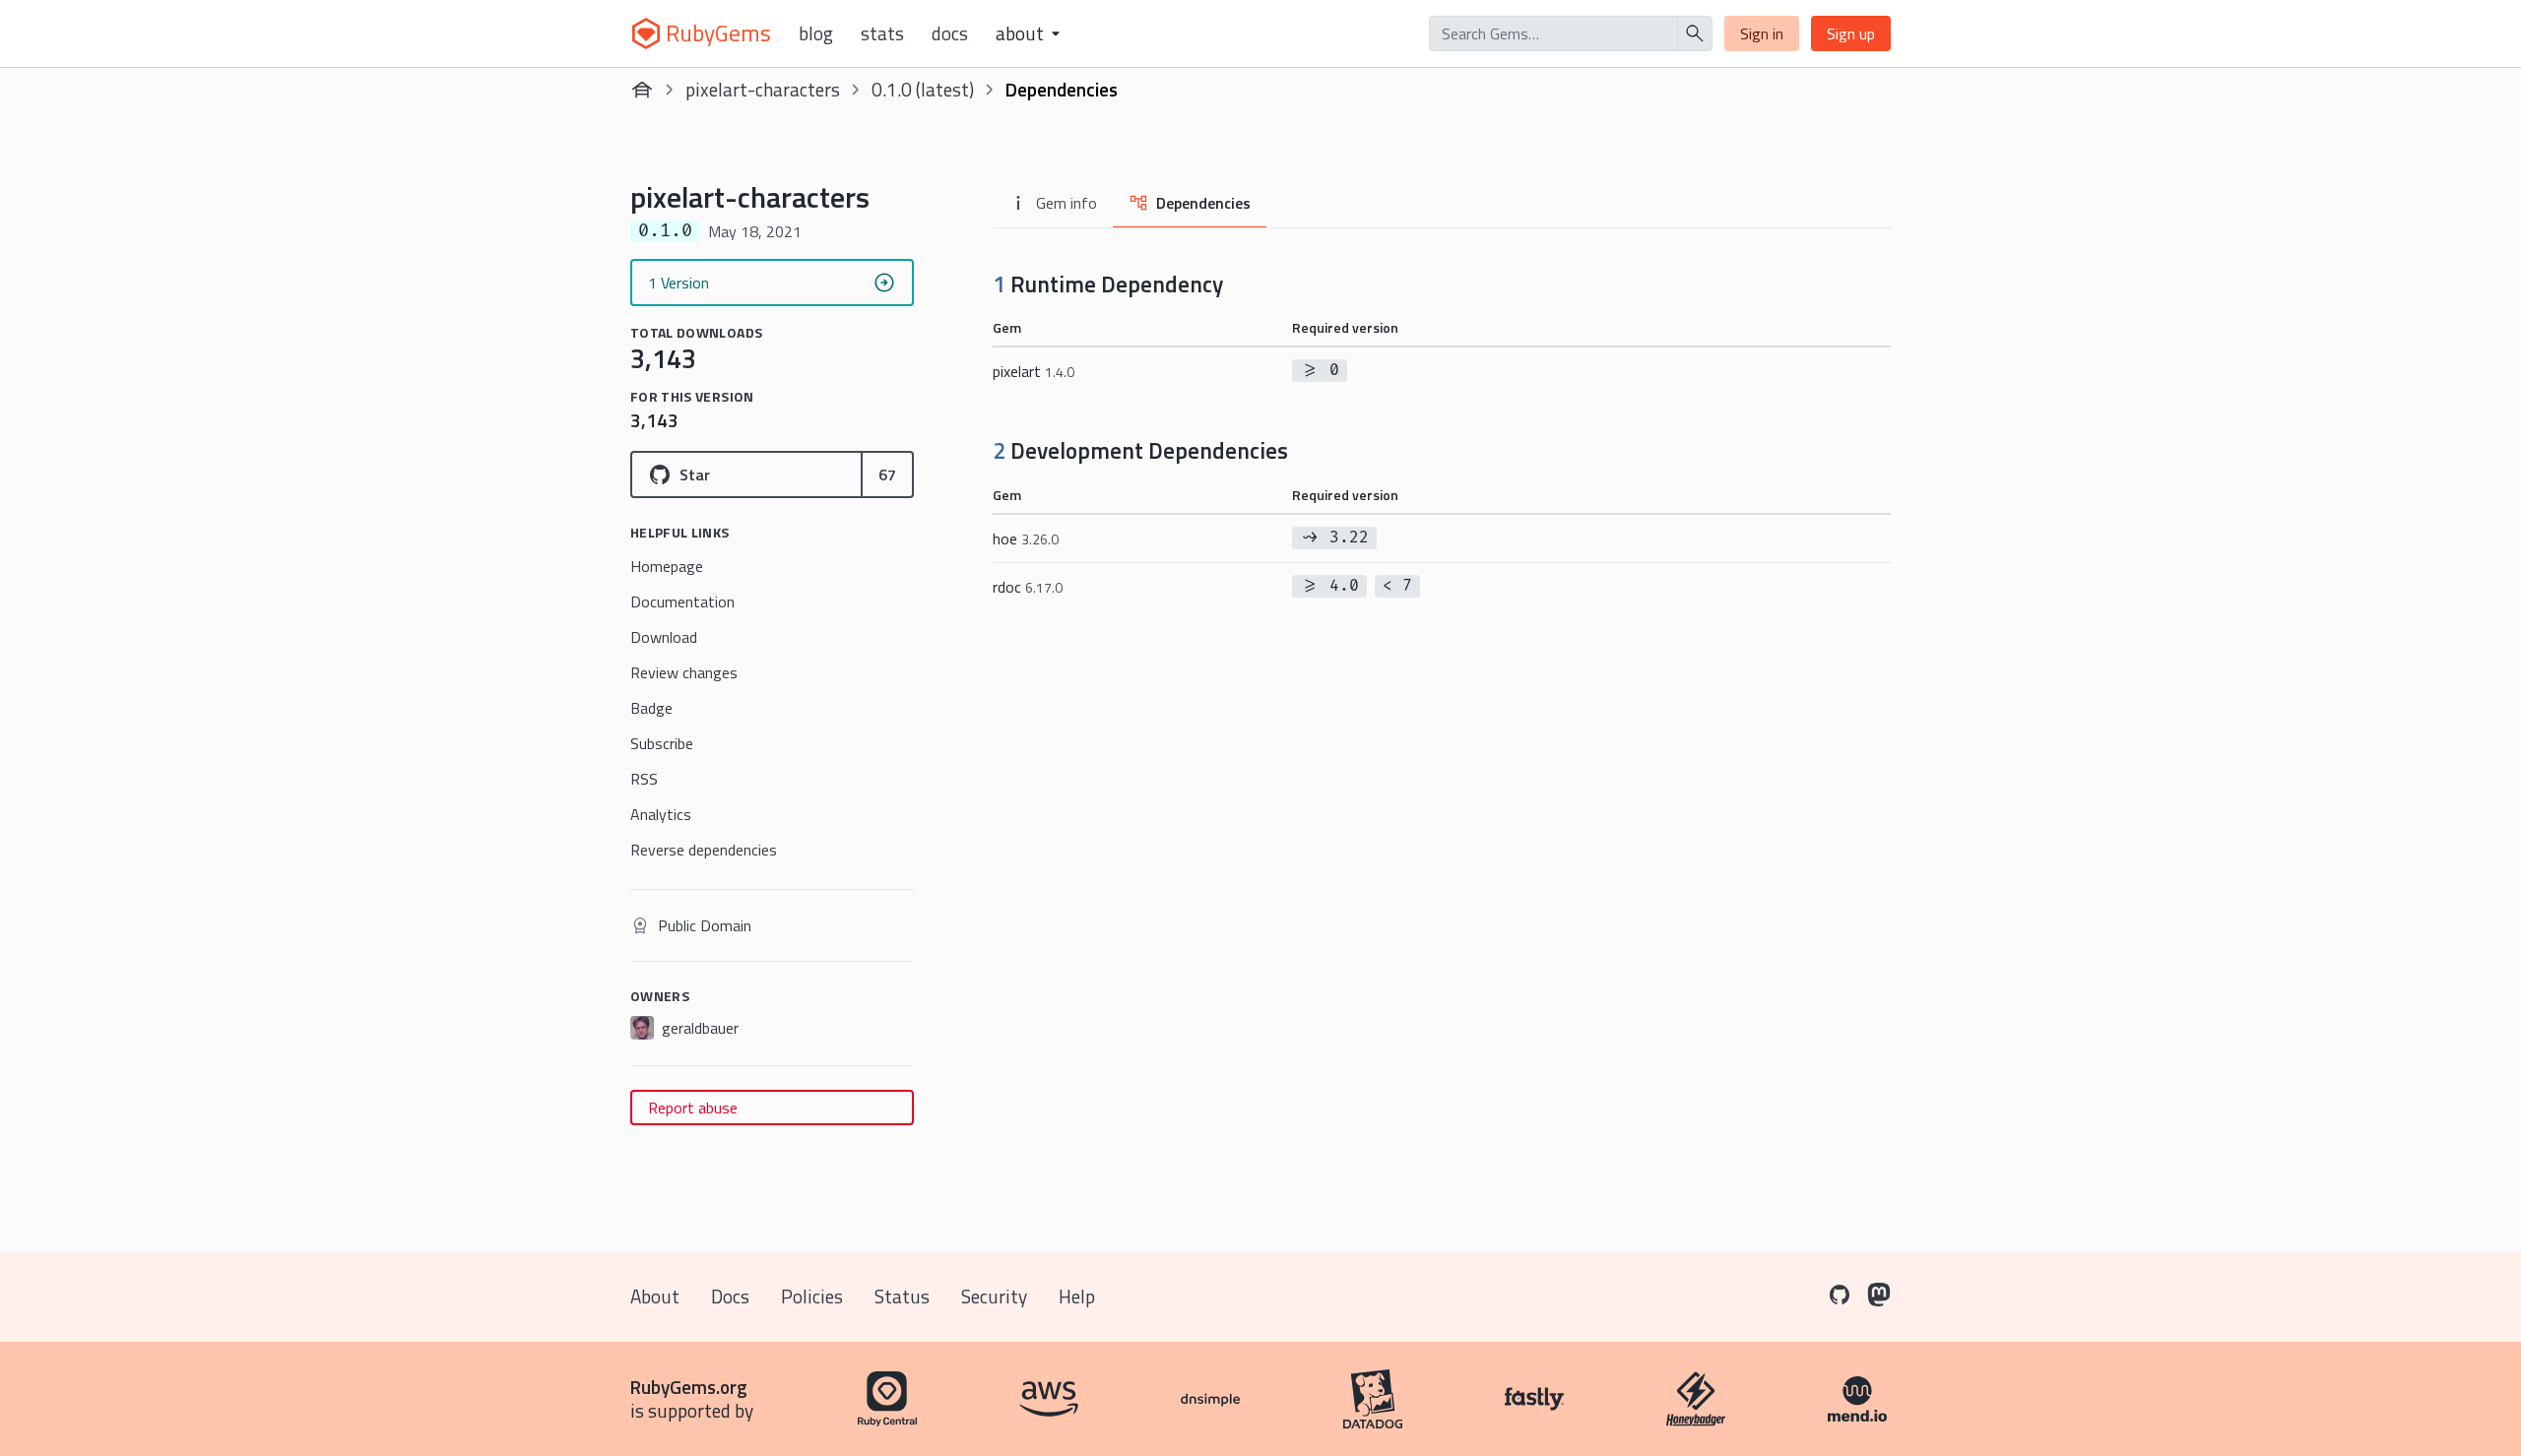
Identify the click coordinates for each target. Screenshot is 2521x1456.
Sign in (1762, 33)
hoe (1026, 538)
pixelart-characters (763, 89)
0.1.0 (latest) (923, 89)
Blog (816, 33)
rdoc (1028, 587)
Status (902, 1296)
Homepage (667, 566)
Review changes (684, 672)
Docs (950, 33)
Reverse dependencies (704, 850)
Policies (812, 1296)
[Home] (642, 90)
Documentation (682, 601)
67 (887, 475)
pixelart (1034, 371)
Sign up (1851, 33)
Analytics (661, 814)
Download (664, 637)
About (655, 1296)
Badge (651, 708)
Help (1077, 1296)
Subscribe (662, 743)
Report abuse (693, 1108)
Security (994, 1296)
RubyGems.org (689, 1387)
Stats (882, 33)
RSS (644, 779)
